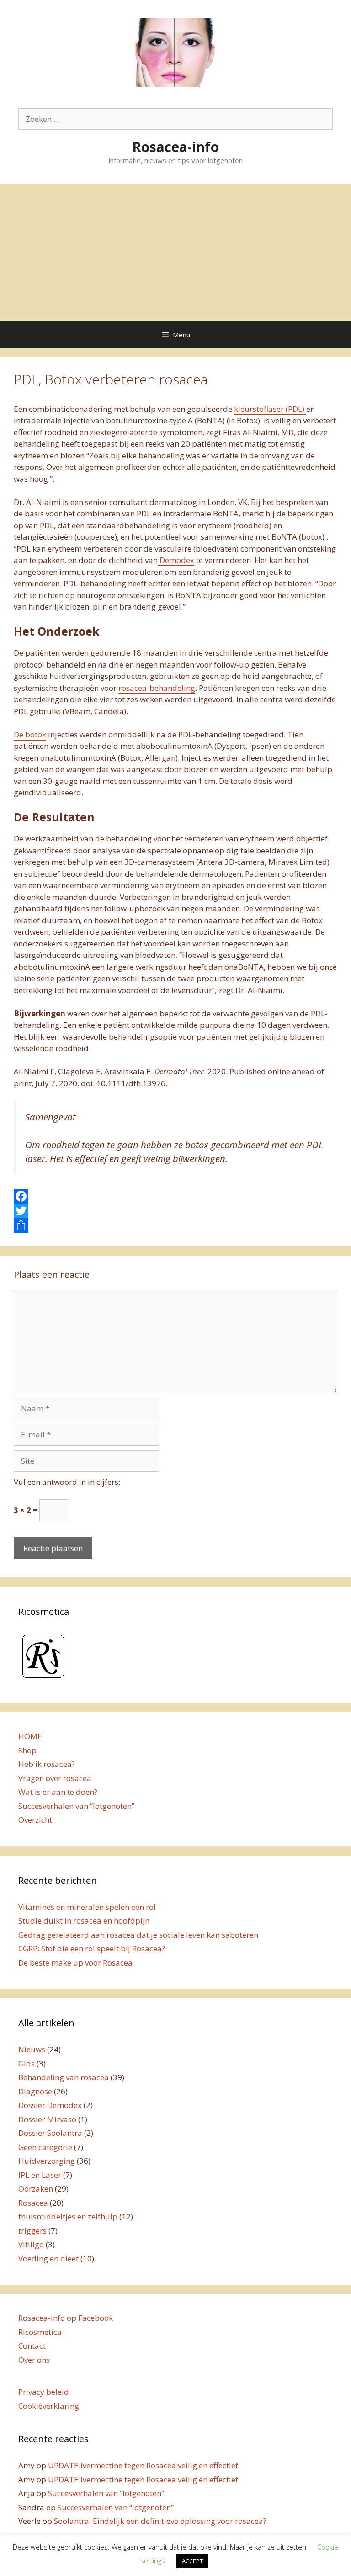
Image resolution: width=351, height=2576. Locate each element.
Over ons (34, 2360)
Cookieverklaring (49, 2406)
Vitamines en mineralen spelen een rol (87, 1907)
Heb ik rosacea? (47, 1764)
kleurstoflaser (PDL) (270, 409)
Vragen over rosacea (55, 1778)
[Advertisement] (175, 252)
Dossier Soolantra (50, 2133)
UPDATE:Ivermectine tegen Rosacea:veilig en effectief (143, 2465)
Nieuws (32, 2049)
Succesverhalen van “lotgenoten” (76, 1806)
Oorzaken (36, 2189)
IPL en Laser (40, 2175)
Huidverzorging (47, 2161)
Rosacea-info (175, 147)
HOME (30, 1736)
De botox (30, 734)
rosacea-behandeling (157, 688)
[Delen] (175, 1225)
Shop (27, 1750)
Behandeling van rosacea (64, 2077)
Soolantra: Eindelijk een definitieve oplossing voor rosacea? (160, 2521)
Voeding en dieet (48, 2258)
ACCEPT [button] (192, 2561)
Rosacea (33, 2203)
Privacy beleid (44, 2392)
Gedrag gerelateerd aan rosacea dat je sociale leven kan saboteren (138, 1935)
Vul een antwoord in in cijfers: (67, 1482)
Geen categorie (45, 2147)
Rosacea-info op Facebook (66, 2318)
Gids (27, 2063)
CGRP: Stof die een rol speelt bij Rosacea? (92, 1948)
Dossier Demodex (50, 2105)
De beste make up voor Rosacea (75, 1963)
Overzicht (35, 1820)
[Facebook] (175, 1196)
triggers (32, 2231)
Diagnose (35, 2091)
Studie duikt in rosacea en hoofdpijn (84, 1921)
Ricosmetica (40, 2332)
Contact (32, 2346)
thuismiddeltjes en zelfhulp (68, 2216)
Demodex (176, 560)
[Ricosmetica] (43, 1679)
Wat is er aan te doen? (58, 1792)
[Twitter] (175, 1211)
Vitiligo (31, 2244)
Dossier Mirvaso (47, 2119)
